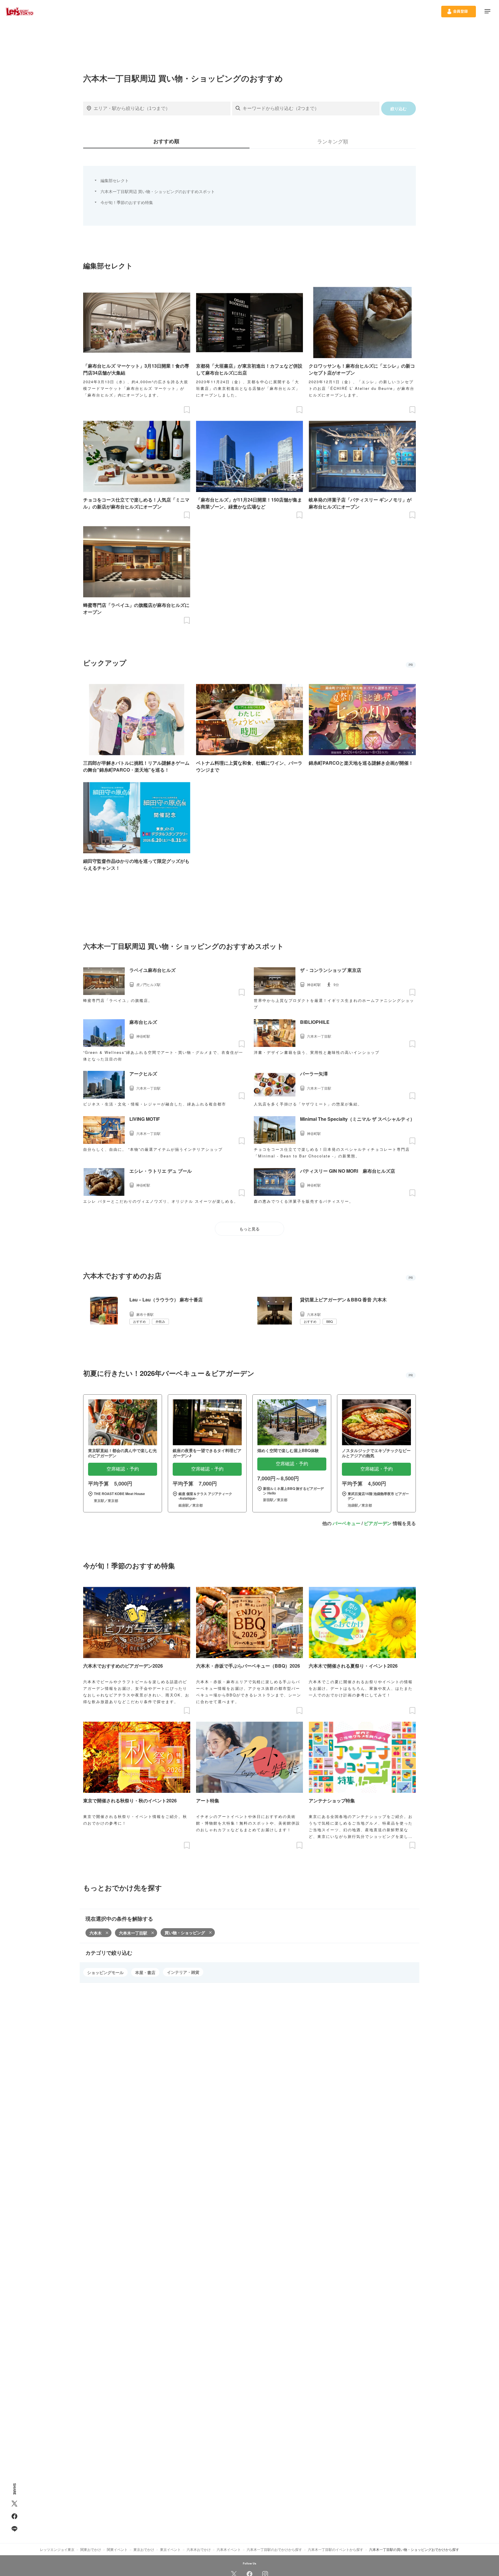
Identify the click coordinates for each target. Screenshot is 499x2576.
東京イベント (170, 2549)
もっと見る (249, 1229)
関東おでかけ (91, 2549)
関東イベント (117, 2549)
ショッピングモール (105, 1972)
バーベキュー (347, 1523)
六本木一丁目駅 (133, 1933)
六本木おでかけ (199, 2549)
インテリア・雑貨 (183, 1972)
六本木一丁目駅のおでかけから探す (274, 2549)
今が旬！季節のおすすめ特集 (127, 202)
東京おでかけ (144, 2549)
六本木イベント (229, 2549)
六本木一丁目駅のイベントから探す (336, 2549)
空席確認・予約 (123, 1469)
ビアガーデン (378, 1523)
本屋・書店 (145, 1972)
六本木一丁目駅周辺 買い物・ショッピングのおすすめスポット (158, 191)
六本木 (96, 1933)
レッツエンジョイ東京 (57, 2549)
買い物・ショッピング (185, 1933)
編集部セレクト (115, 180)
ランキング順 (333, 141)
